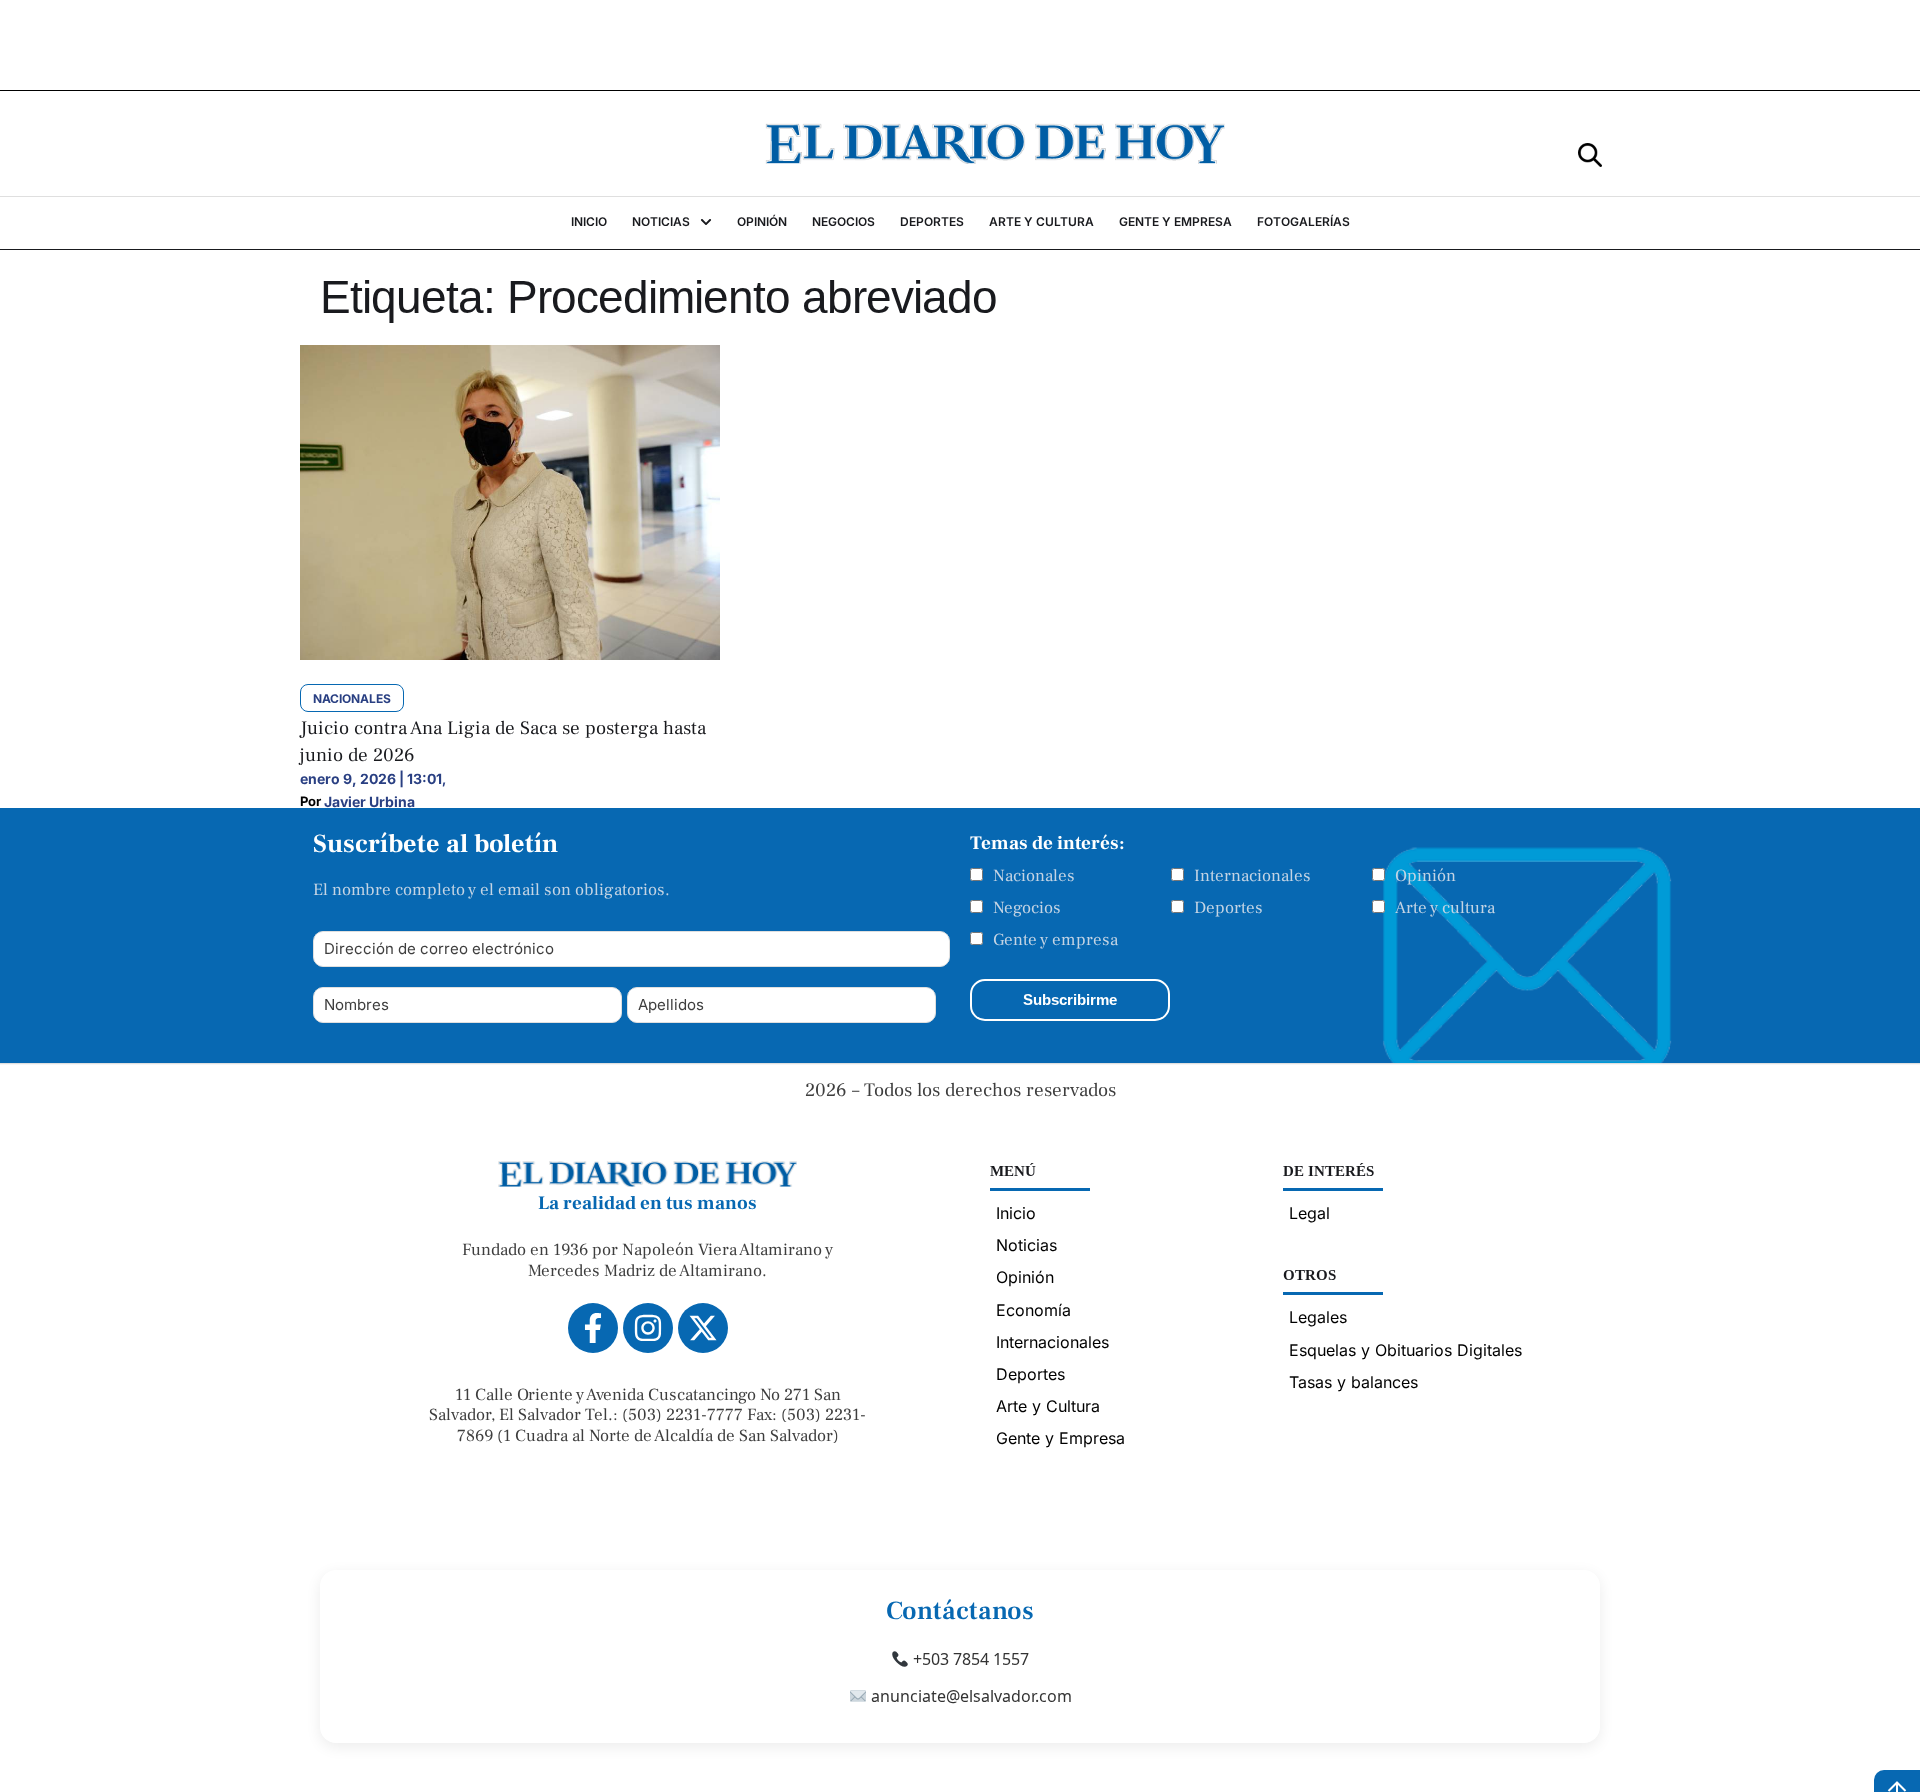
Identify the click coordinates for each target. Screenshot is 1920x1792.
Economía (1033, 1310)
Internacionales (1252, 876)
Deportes (1228, 908)
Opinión (1425, 876)
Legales (1318, 1317)
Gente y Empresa (1060, 1438)
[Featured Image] (510, 654)
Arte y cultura (1445, 908)
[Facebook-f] (593, 1328)
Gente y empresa (1055, 940)
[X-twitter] (703, 1328)
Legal (1309, 1213)
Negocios (1027, 908)
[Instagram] (648, 1328)
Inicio (1016, 1213)
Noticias (1026, 1245)
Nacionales (1034, 876)
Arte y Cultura (1048, 1406)
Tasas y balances (1353, 1382)
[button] (1590, 153)
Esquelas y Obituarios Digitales (1405, 1350)
